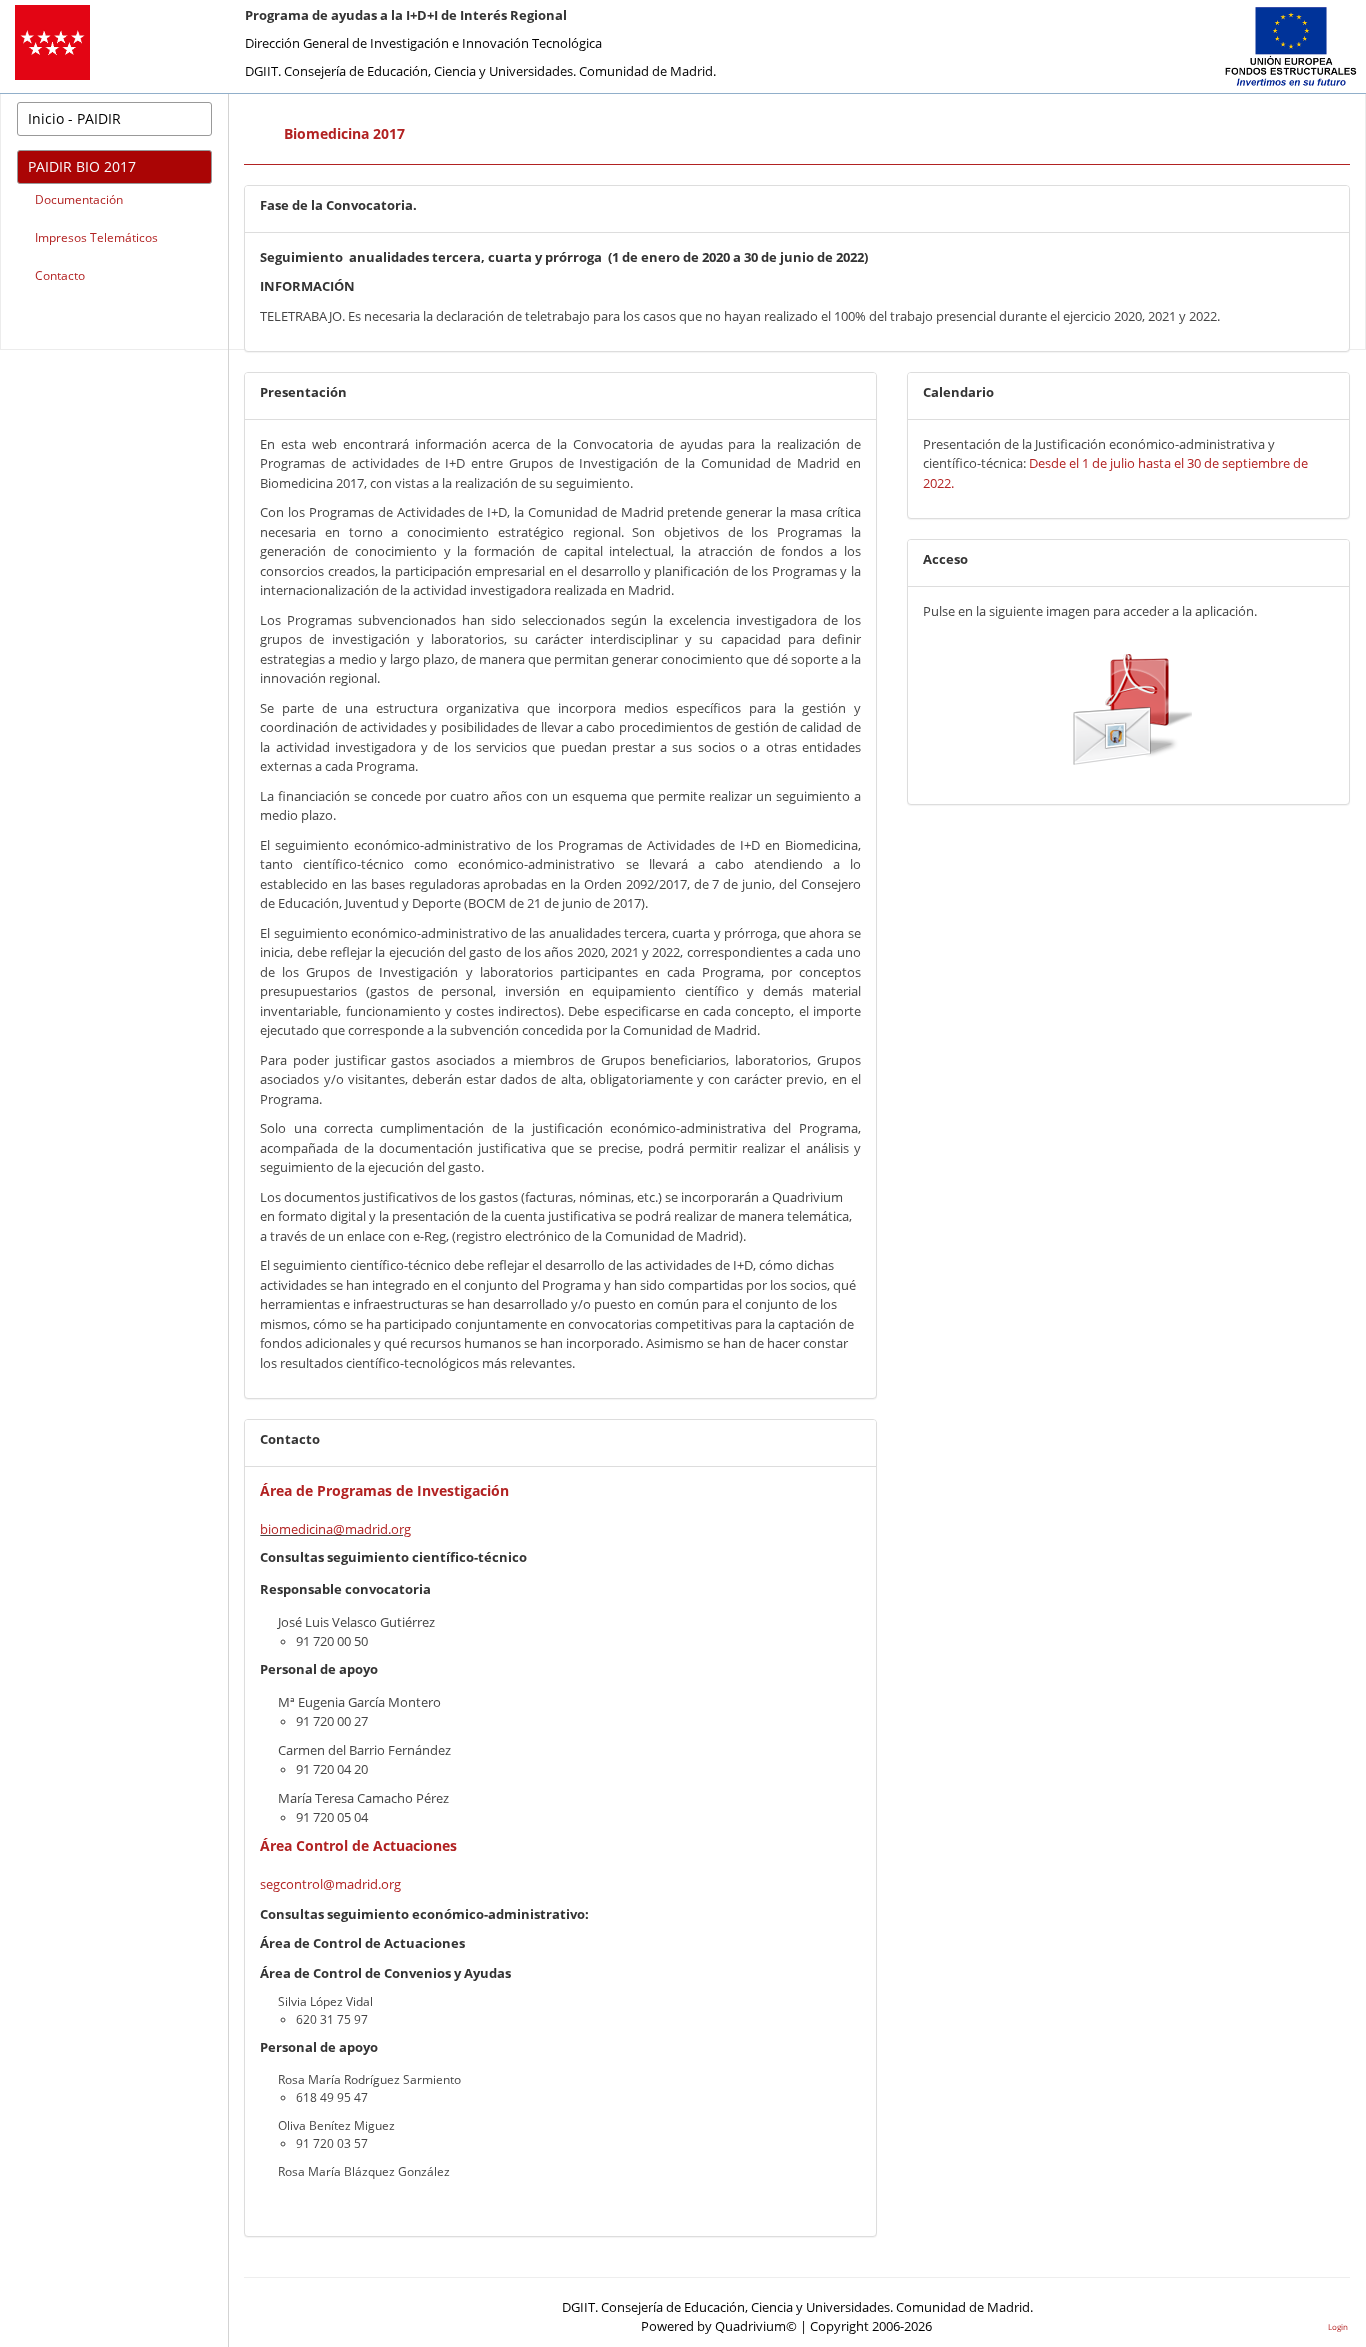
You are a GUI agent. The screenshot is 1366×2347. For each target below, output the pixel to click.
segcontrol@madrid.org (330, 1884)
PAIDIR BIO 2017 (82, 166)
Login (1338, 2326)
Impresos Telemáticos (96, 237)
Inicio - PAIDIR (74, 118)
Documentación (79, 199)
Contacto (60, 275)
